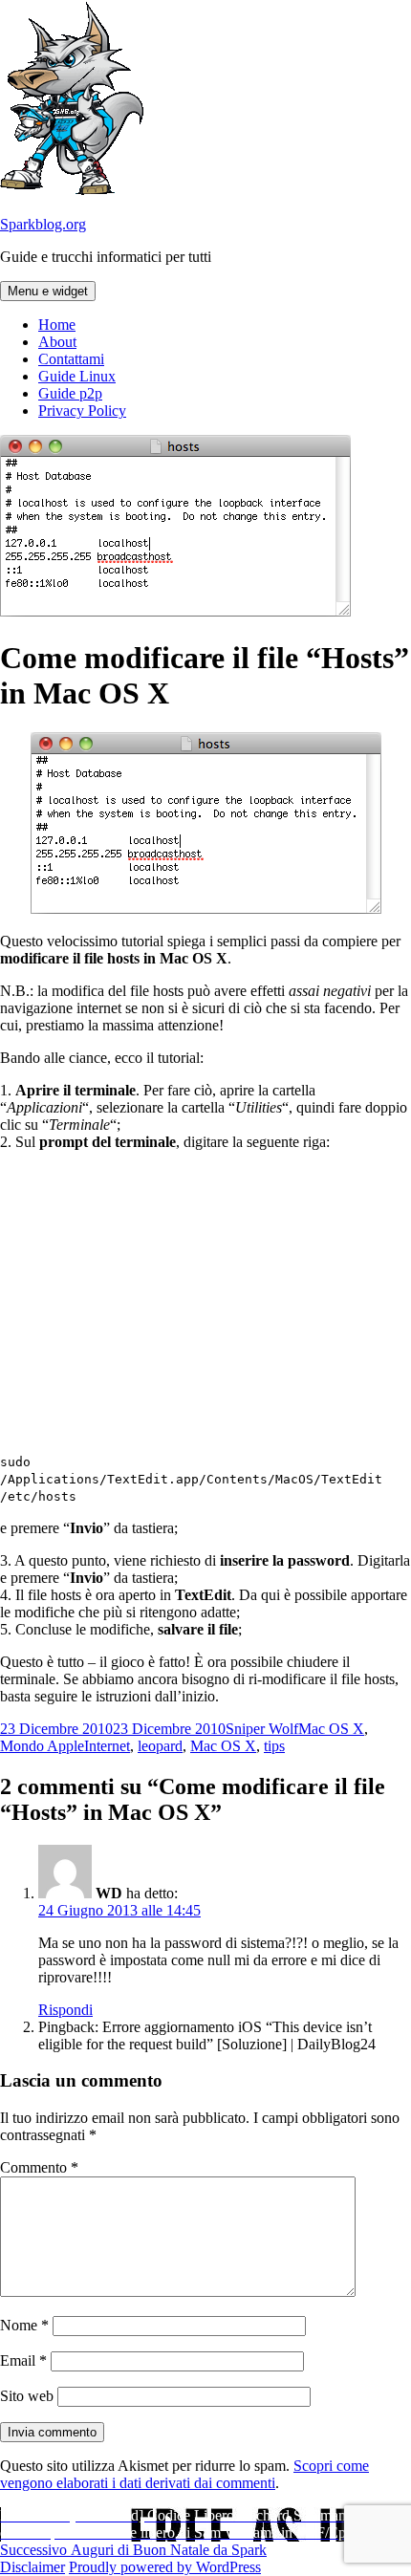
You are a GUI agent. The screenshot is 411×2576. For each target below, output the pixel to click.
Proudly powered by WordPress (165, 2567)
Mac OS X (331, 1729)
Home (57, 325)
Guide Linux (77, 376)
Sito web (27, 2396)
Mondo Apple (42, 1746)
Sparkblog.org (43, 224)
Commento (39, 2167)
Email (23, 2360)
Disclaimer (32, 2567)
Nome (24, 2325)
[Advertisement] (205, 1300)
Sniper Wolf (262, 1729)
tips (274, 1746)
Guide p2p (70, 393)
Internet (107, 1746)
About (57, 342)
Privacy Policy (82, 411)
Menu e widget (48, 291)
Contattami (71, 359)
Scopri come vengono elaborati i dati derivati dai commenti (184, 2474)
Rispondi (65, 2010)
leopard (160, 1746)
